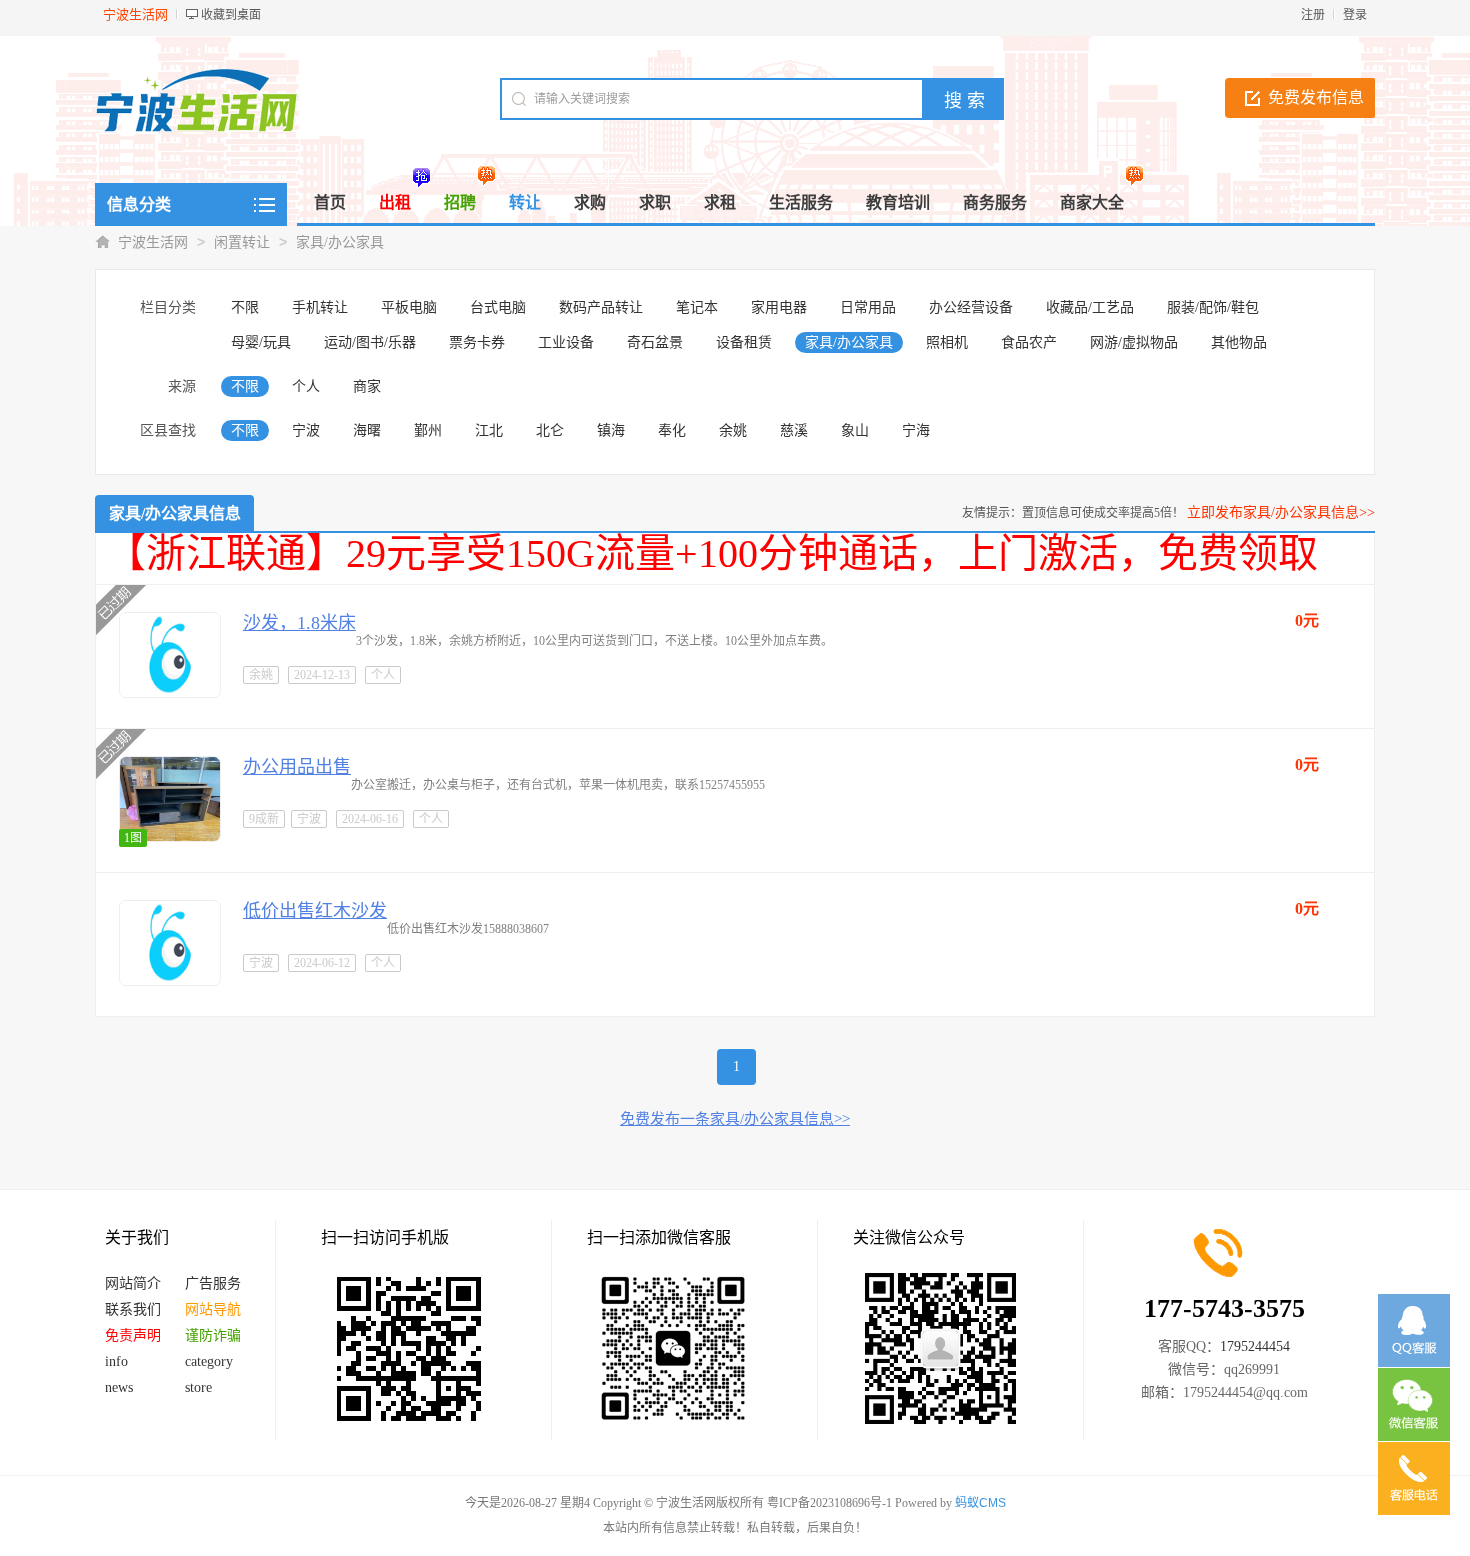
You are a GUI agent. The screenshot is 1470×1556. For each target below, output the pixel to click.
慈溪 (794, 430)
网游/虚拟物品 (1134, 342)
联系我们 (133, 1309)
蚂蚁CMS (980, 1503)
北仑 (550, 430)
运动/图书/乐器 (370, 342)
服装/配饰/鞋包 (1213, 307)
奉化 (672, 430)
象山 (855, 430)
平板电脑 (409, 307)
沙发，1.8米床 (299, 623)
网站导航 (213, 1309)
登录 (1355, 15)
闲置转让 (242, 242)
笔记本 (697, 307)
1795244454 (1255, 1346)
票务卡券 (477, 342)
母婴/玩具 (261, 342)
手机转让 (320, 307)
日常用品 (868, 307)
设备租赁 (744, 342)
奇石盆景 (655, 342)
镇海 (611, 430)
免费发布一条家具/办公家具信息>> (735, 1119)
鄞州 (428, 430)
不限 (245, 307)
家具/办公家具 (340, 242)
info (116, 1361)
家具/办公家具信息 (175, 513)
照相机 (947, 342)
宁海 (916, 430)
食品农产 (1029, 342)
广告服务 (213, 1283)
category (209, 1361)
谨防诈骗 (213, 1335)
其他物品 (1239, 342)
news (119, 1387)
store (198, 1387)
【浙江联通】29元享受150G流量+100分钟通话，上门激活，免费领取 (712, 553)
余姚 (733, 430)
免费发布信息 (1316, 97)
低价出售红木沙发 (315, 911)
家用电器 (779, 307)
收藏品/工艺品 (1090, 307)
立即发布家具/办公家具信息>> (1281, 512)
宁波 (306, 430)
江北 (489, 430)
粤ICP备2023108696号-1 (829, 1503)
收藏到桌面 (231, 15)
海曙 (367, 430)
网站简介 (133, 1283)
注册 (1313, 15)
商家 (367, 386)
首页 (330, 202)
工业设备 (566, 342)
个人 (306, 386)
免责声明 (133, 1335)
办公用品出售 (297, 767)
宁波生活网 (153, 242)
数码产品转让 (601, 307)
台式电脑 (498, 307)
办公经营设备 (971, 307)
